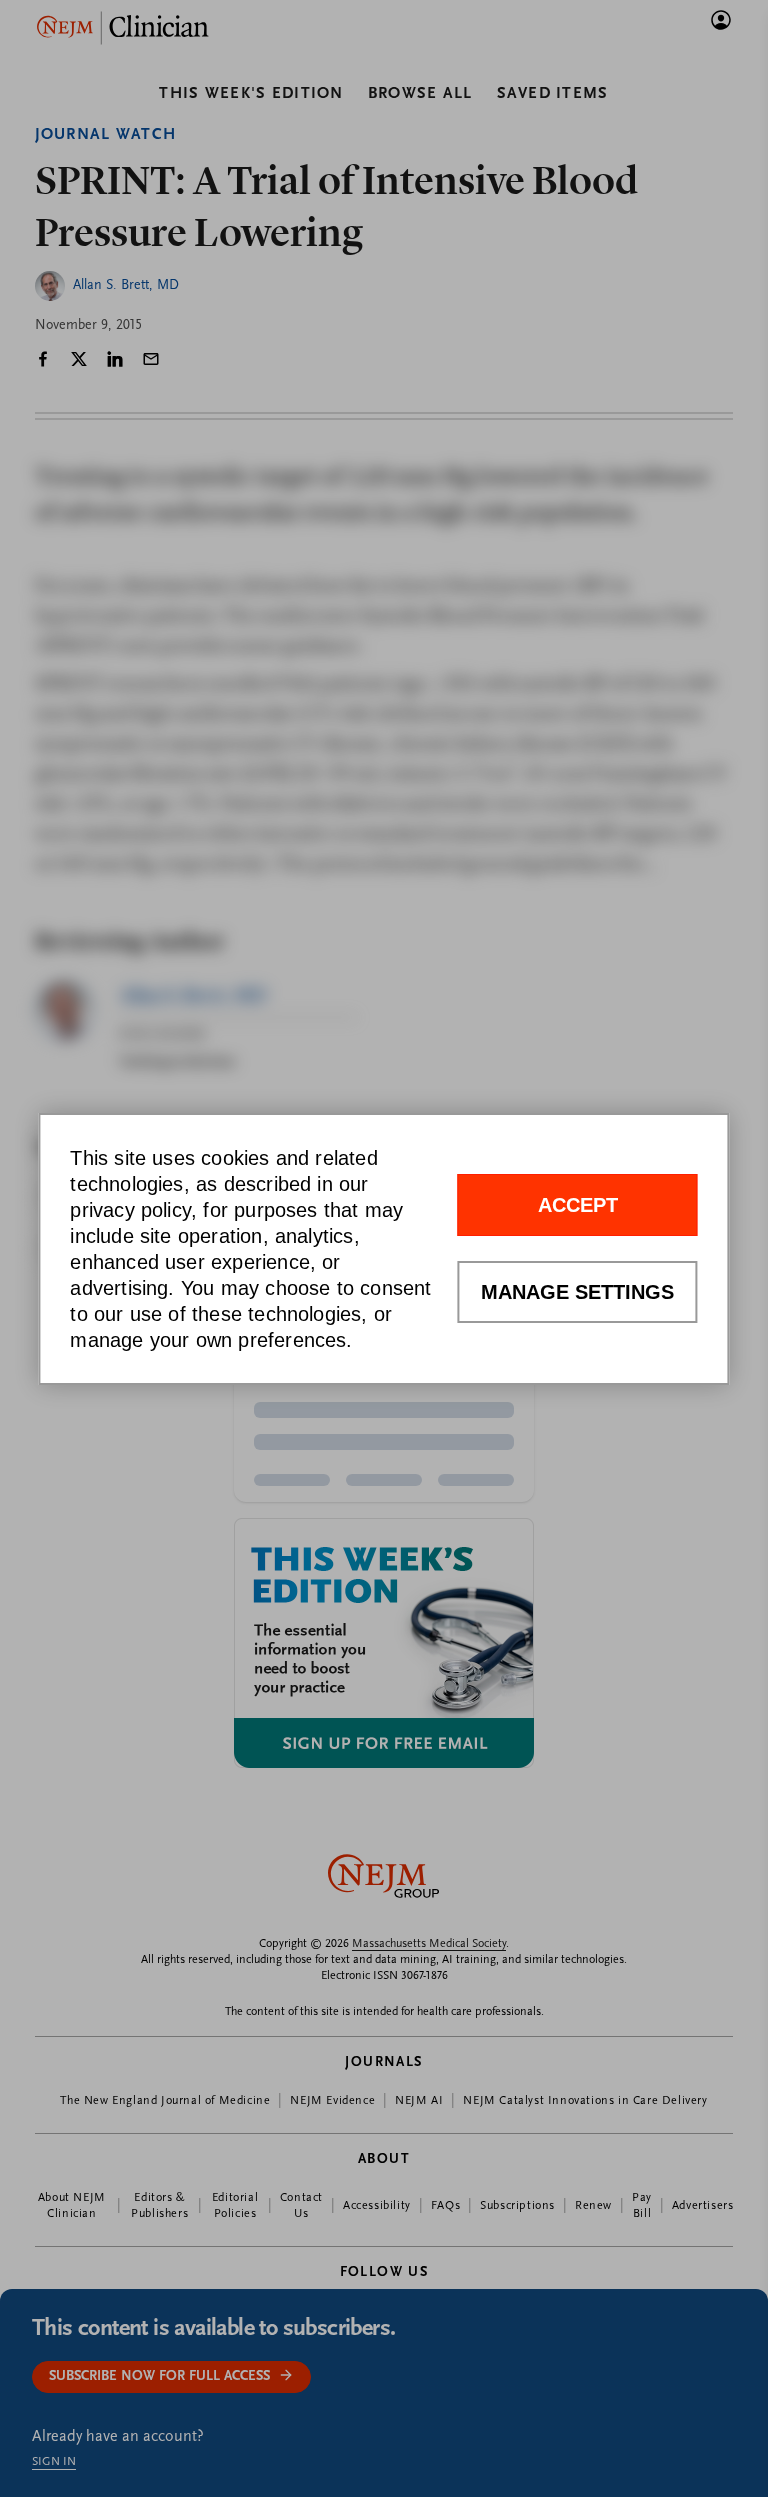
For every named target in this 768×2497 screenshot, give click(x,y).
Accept (578, 1205)
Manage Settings (577, 1292)
